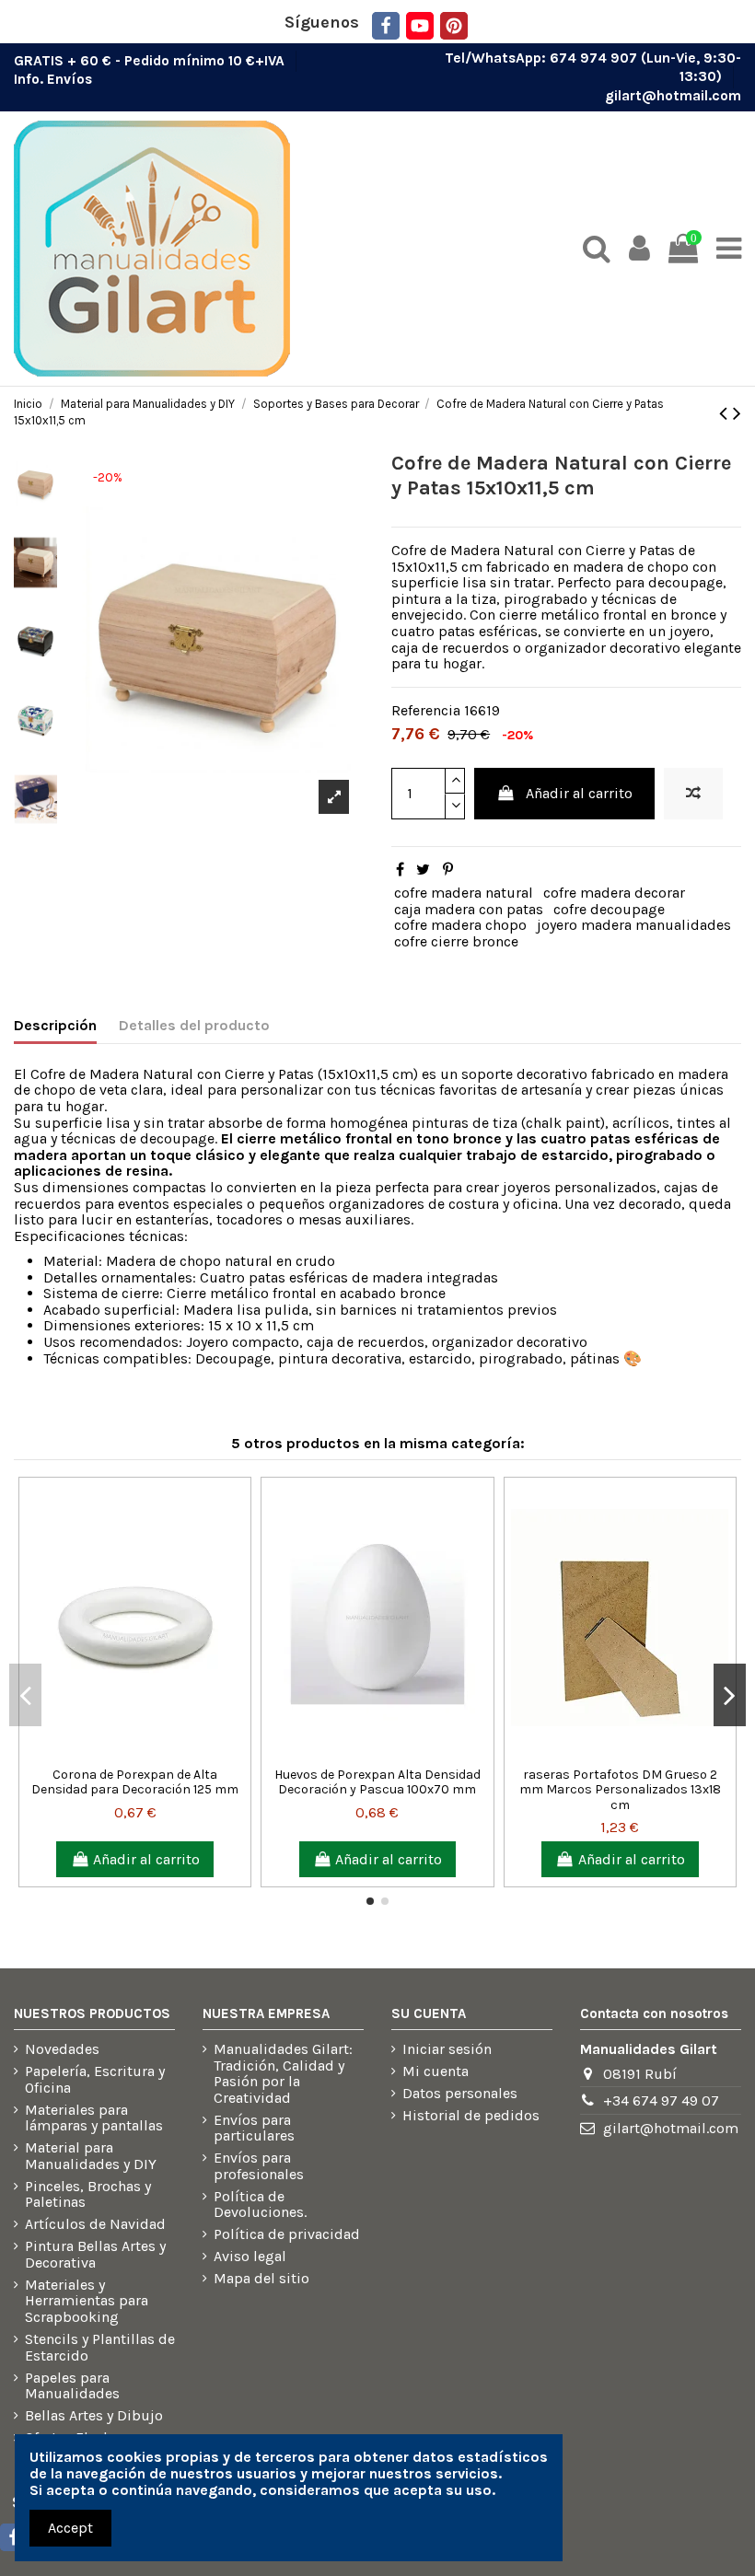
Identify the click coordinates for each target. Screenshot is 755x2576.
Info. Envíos (53, 79)
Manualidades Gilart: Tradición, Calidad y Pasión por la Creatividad (283, 2073)
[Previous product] (726, 413)
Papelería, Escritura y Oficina (95, 2079)
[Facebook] (386, 26)
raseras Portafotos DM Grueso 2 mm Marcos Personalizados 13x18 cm (620, 1790)
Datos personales (460, 2094)
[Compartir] (400, 870)
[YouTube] (420, 26)
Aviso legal (250, 2257)
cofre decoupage (609, 909)
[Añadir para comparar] (693, 794)
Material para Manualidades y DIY (91, 2156)
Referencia (426, 711)
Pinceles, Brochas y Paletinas (88, 2194)
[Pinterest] (454, 26)
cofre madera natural (464, 893)
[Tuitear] (423, 870)
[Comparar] (121, 1751)
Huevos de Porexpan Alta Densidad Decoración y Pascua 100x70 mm (377, 1782)
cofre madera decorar (614, 893)
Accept (70, 2528)
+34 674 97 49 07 (661, 2100)
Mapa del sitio (261, 2279)
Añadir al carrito (579, 793)
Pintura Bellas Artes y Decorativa (95, 2254)
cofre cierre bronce (456, 941)
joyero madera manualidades (634, 925)
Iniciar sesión (447, 2049)
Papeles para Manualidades (72, 2386)
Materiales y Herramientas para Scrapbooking (87, 2301)
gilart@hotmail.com (673, 96)
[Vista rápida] (150, 1751)
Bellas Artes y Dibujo (94, 2416)
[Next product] (737, 413)
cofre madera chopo (460, 925)
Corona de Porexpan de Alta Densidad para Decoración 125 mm (135, 1782)
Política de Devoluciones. (260, 2205)
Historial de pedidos (471, 2116)
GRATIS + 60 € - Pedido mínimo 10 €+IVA (151, 60)
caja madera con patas (469, 909)
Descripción (55, 1026)
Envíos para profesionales (259, 2166)
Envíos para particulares (254, 2128)
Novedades (62, 2049)
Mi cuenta (436, 2071)
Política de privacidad (287, 2234)
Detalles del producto (194, 1026)
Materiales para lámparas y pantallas (94, 2118)
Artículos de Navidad (95, 2224)
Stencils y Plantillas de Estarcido (100, 2347)
